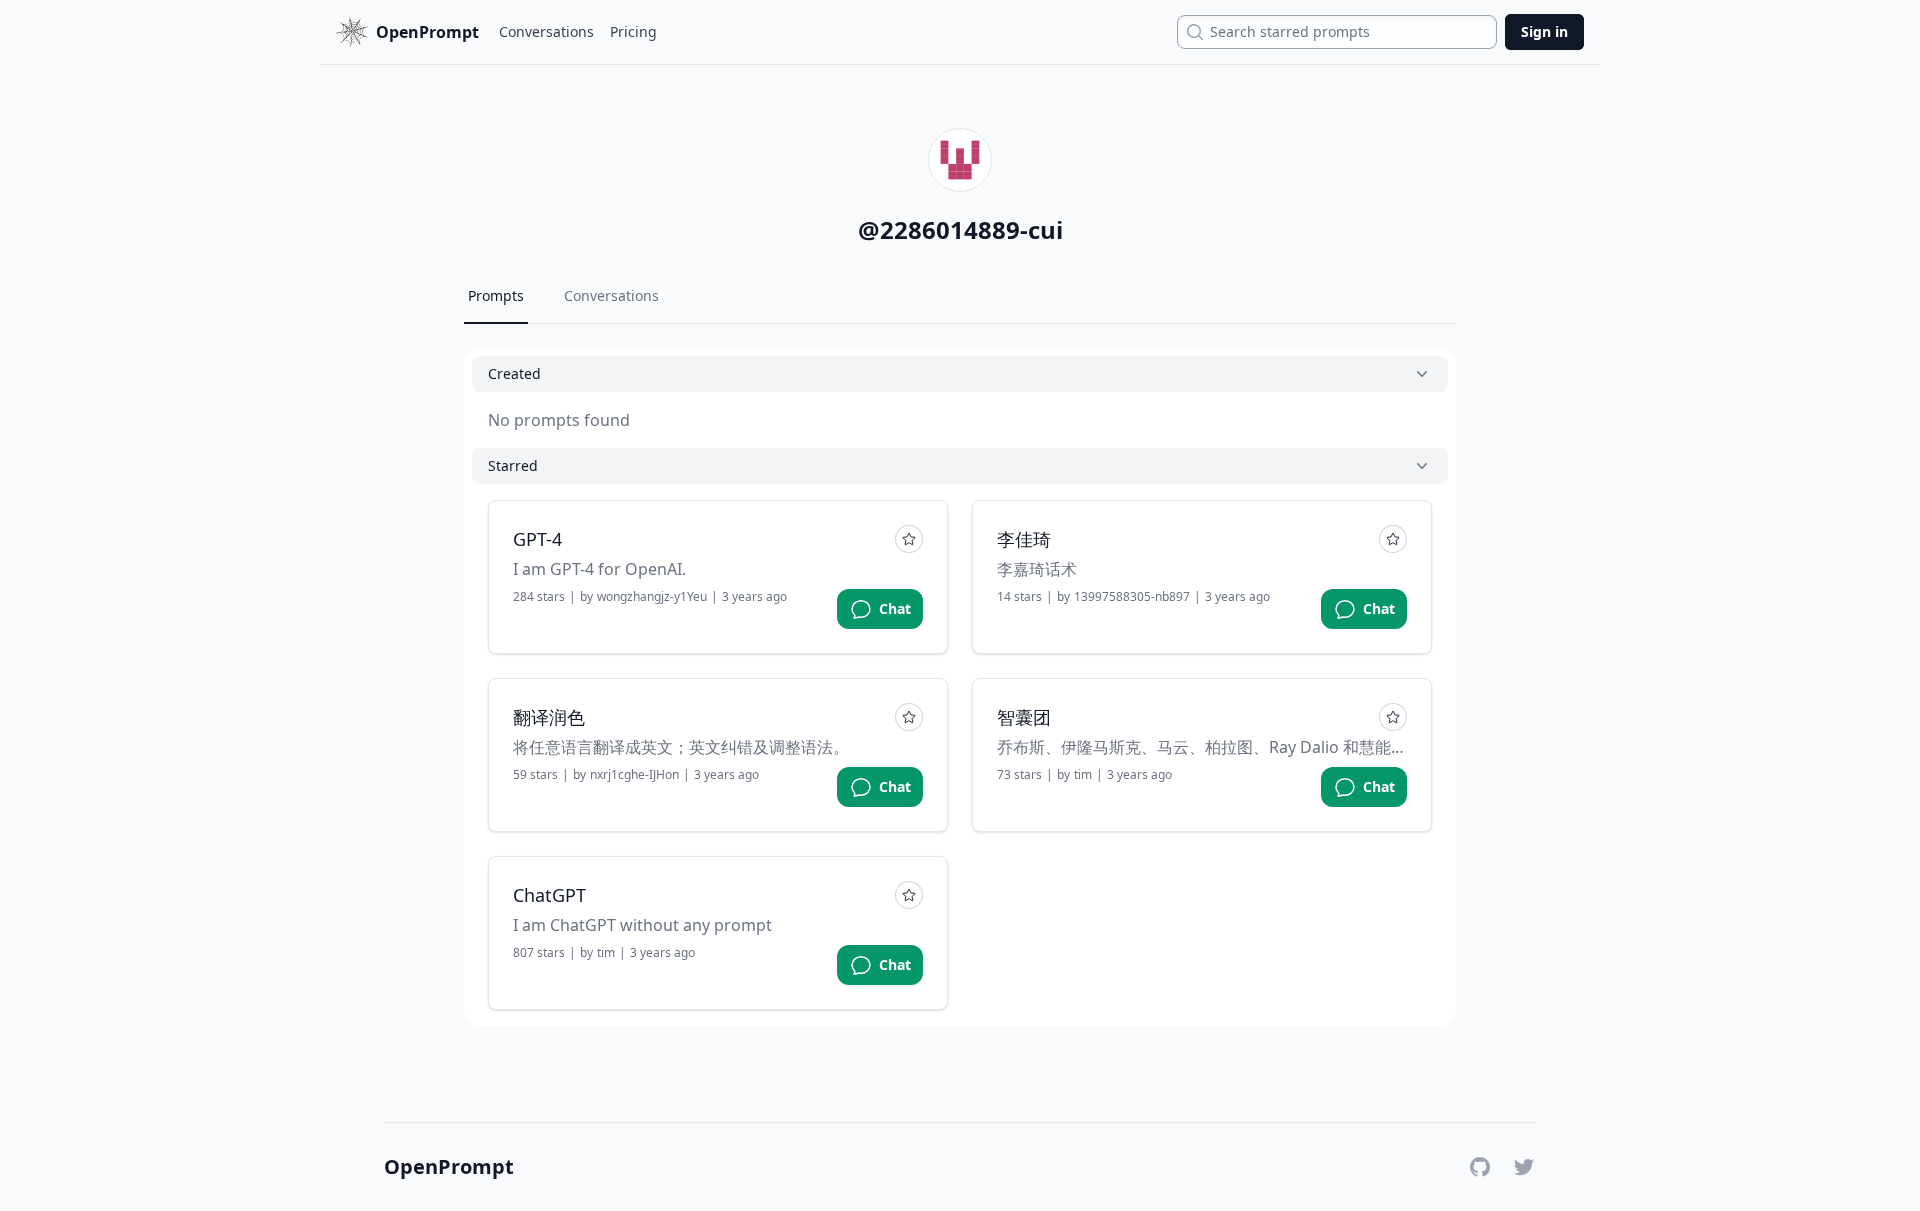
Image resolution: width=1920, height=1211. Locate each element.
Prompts (496, 295)
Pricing (633, 31)
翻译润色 (549, 717)
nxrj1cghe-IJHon (634, 775)
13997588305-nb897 (1132, 597)
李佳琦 (1024, 539)
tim (1083, 775)
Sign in (1544, 31)
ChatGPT (549, 895)
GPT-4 (537, 539)
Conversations (546, 31)
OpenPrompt (449, 1167)
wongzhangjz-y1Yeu (652, 597)
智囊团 (1024, 717)
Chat (895, 608)
